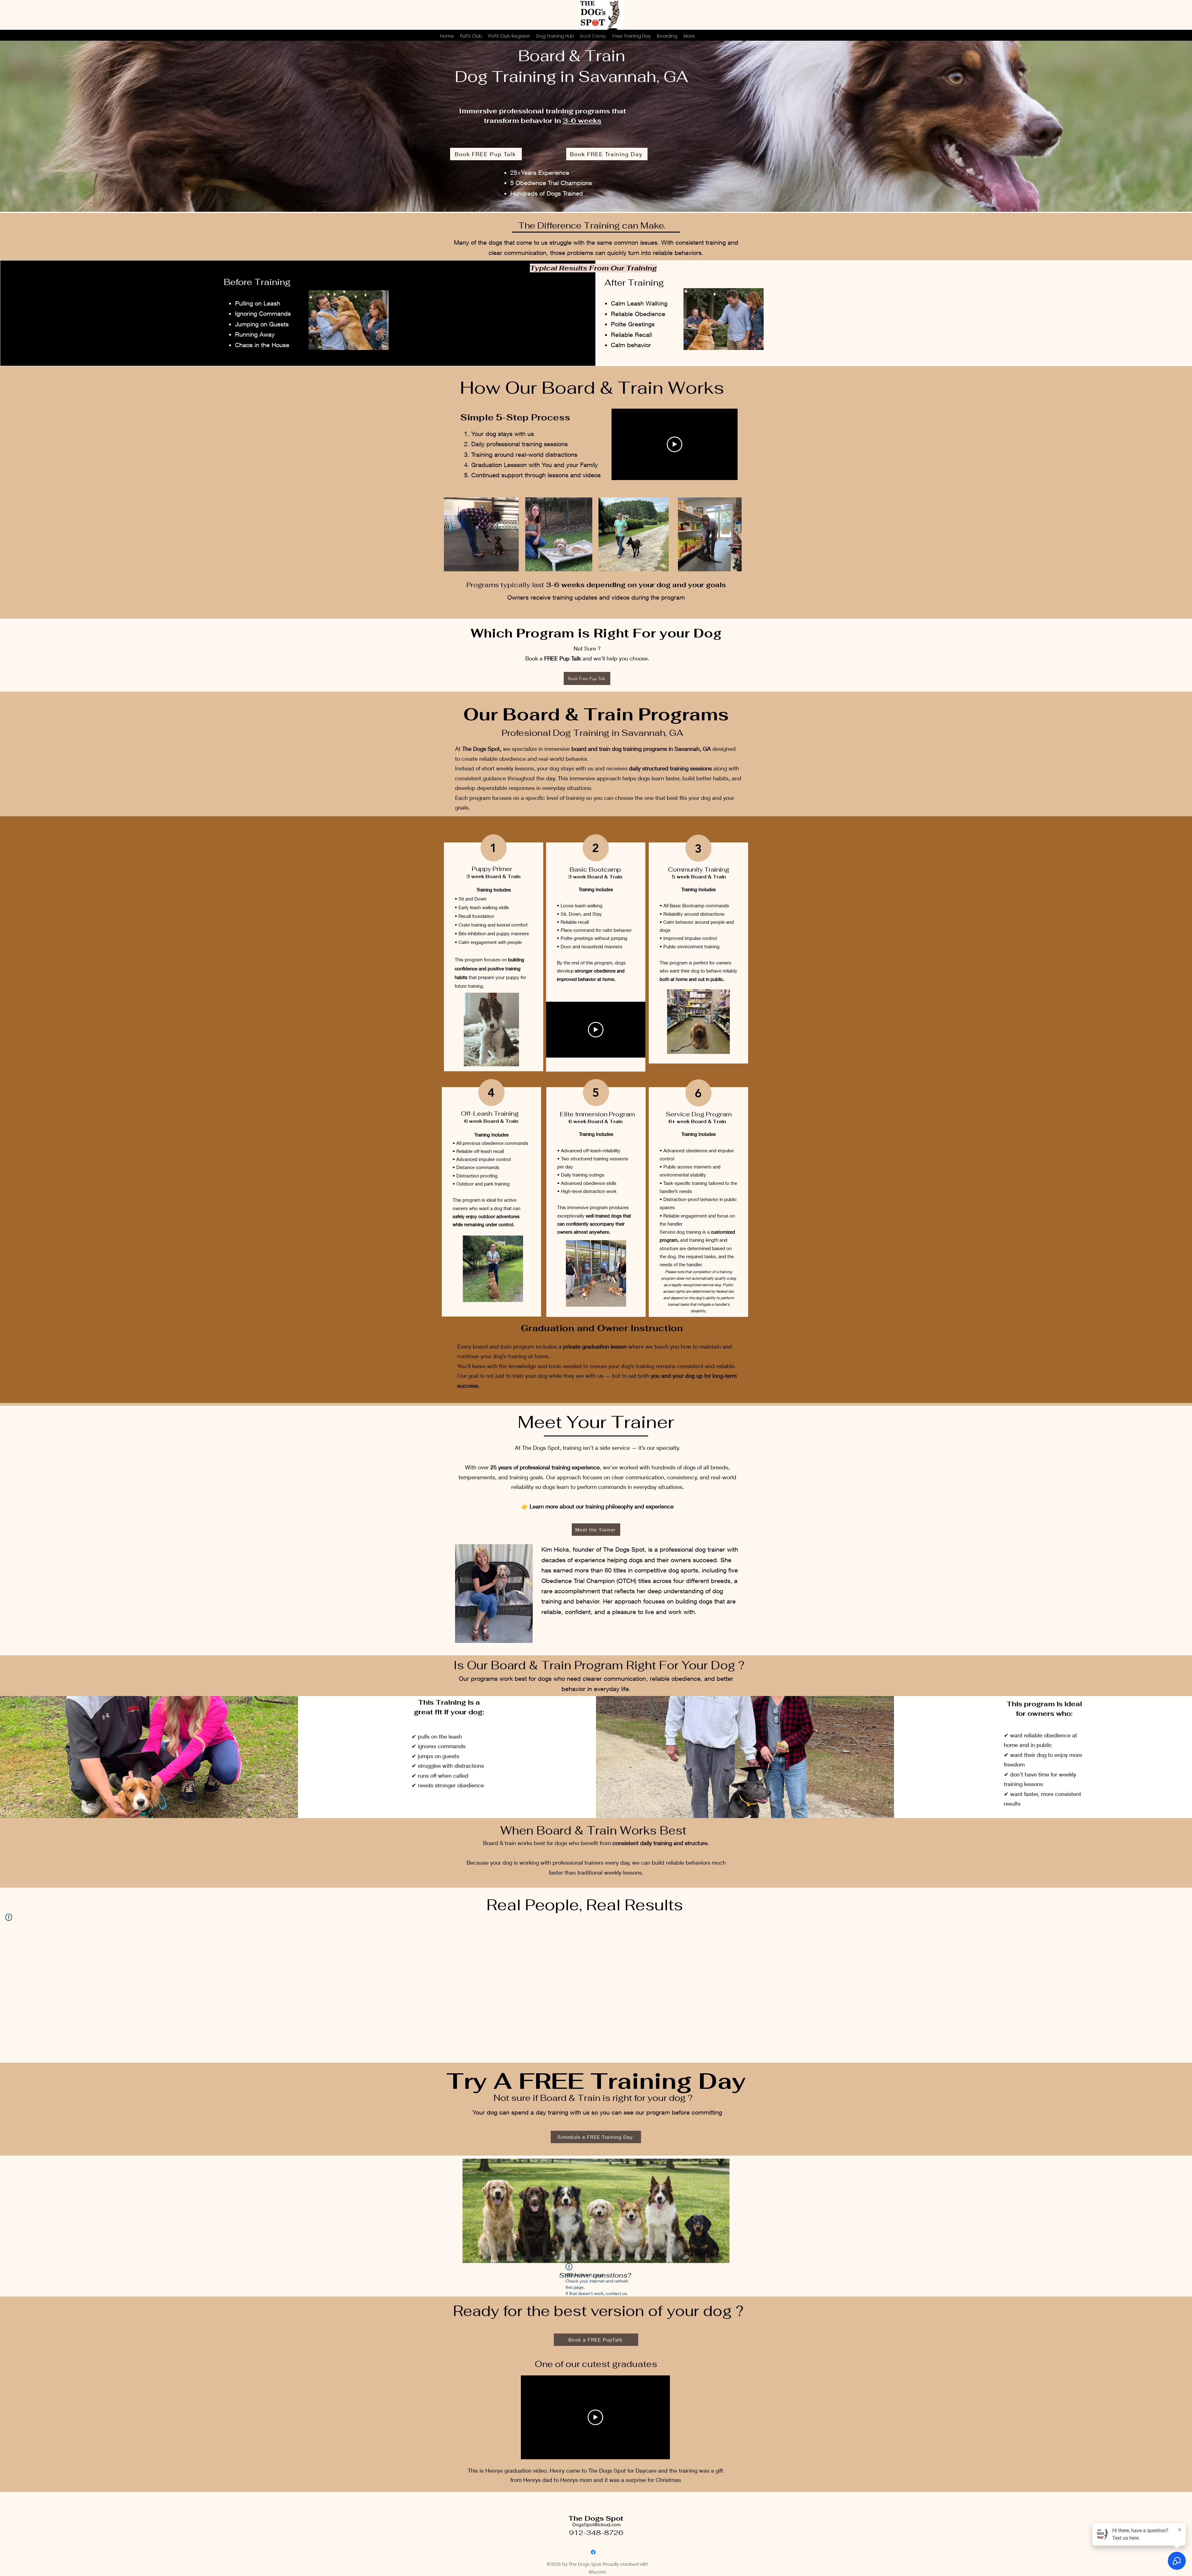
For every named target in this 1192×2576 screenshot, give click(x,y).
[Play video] (675, 444)
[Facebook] (593, 2552)
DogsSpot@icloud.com (597, 2524)
